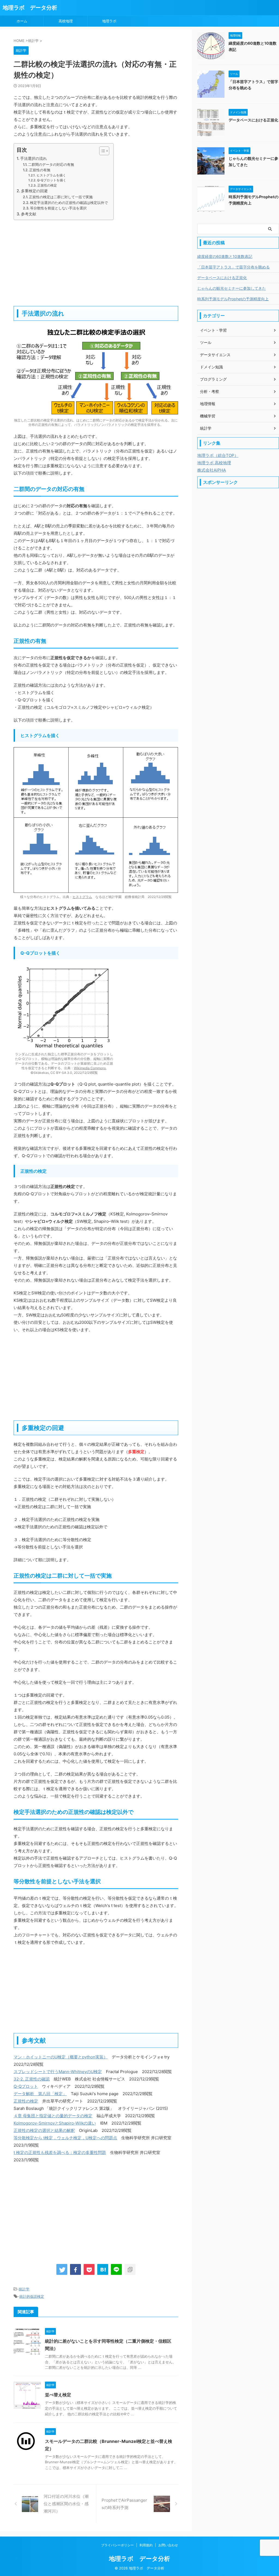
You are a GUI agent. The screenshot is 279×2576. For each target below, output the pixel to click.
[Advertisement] (96, 262)
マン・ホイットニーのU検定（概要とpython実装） (61, 2057)
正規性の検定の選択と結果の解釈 (44, 2130)
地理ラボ (109, 21)
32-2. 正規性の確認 (32, 2079)
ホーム (22, 21)
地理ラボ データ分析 (30, 8)
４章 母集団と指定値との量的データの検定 (53, 2116)
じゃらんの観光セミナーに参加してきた (232, 288)
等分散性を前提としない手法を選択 (58, 208)
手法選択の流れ (34, 158)
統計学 (24, 2289)
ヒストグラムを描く (51, 175)
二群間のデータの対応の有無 (51, 164)
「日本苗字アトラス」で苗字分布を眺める (233, 267)
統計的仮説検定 (32, 2296)
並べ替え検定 (58, 2395)
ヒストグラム (82, 897)
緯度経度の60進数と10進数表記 (225, 256)
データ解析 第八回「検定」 (40, 2094)
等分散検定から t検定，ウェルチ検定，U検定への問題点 (65, 2138)
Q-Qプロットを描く (51, 180)
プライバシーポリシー (117, 2545)
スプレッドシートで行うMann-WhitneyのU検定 (58, 2072)
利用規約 (146, 2545)
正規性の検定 (47, 185)
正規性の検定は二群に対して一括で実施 (61, 197)
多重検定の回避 (34, 191)
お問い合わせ (168, 2545)
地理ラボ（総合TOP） (218, 455)
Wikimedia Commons (90, 1068)
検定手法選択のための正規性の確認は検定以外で (69, 203)
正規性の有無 (40, 170)
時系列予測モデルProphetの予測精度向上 (233, 299)
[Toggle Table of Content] (101, 151)
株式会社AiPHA (212, 470)
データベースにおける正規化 (253, 120)
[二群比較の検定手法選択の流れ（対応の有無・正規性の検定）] (103, 2269)
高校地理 (66, 21)
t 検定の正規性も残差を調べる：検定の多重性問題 (60, 2152)
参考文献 (29, 214)
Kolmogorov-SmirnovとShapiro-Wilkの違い (55, 2123)
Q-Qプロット (26, 2086)
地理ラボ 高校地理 (214, 463)
